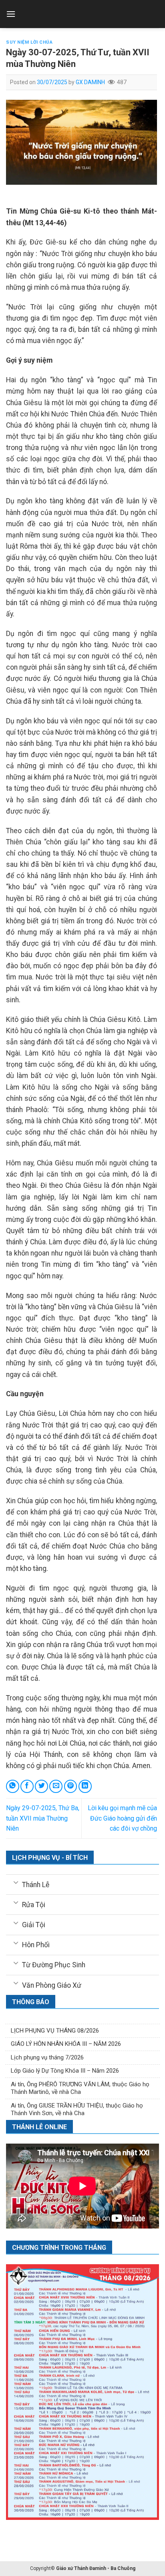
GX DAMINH (90, 82)
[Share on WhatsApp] (13, 1786)
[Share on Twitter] (41, 1786)
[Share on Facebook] (27, 1786)
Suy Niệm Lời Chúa (29, 42)
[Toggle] (16, 1882)
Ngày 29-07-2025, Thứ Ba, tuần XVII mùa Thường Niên (43, 1818)
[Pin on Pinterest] (71, 1786)
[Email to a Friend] (56, 1786)
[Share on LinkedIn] (85, 1786)
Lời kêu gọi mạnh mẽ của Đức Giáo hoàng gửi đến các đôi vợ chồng (122, 1818)
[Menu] (11, 14)
